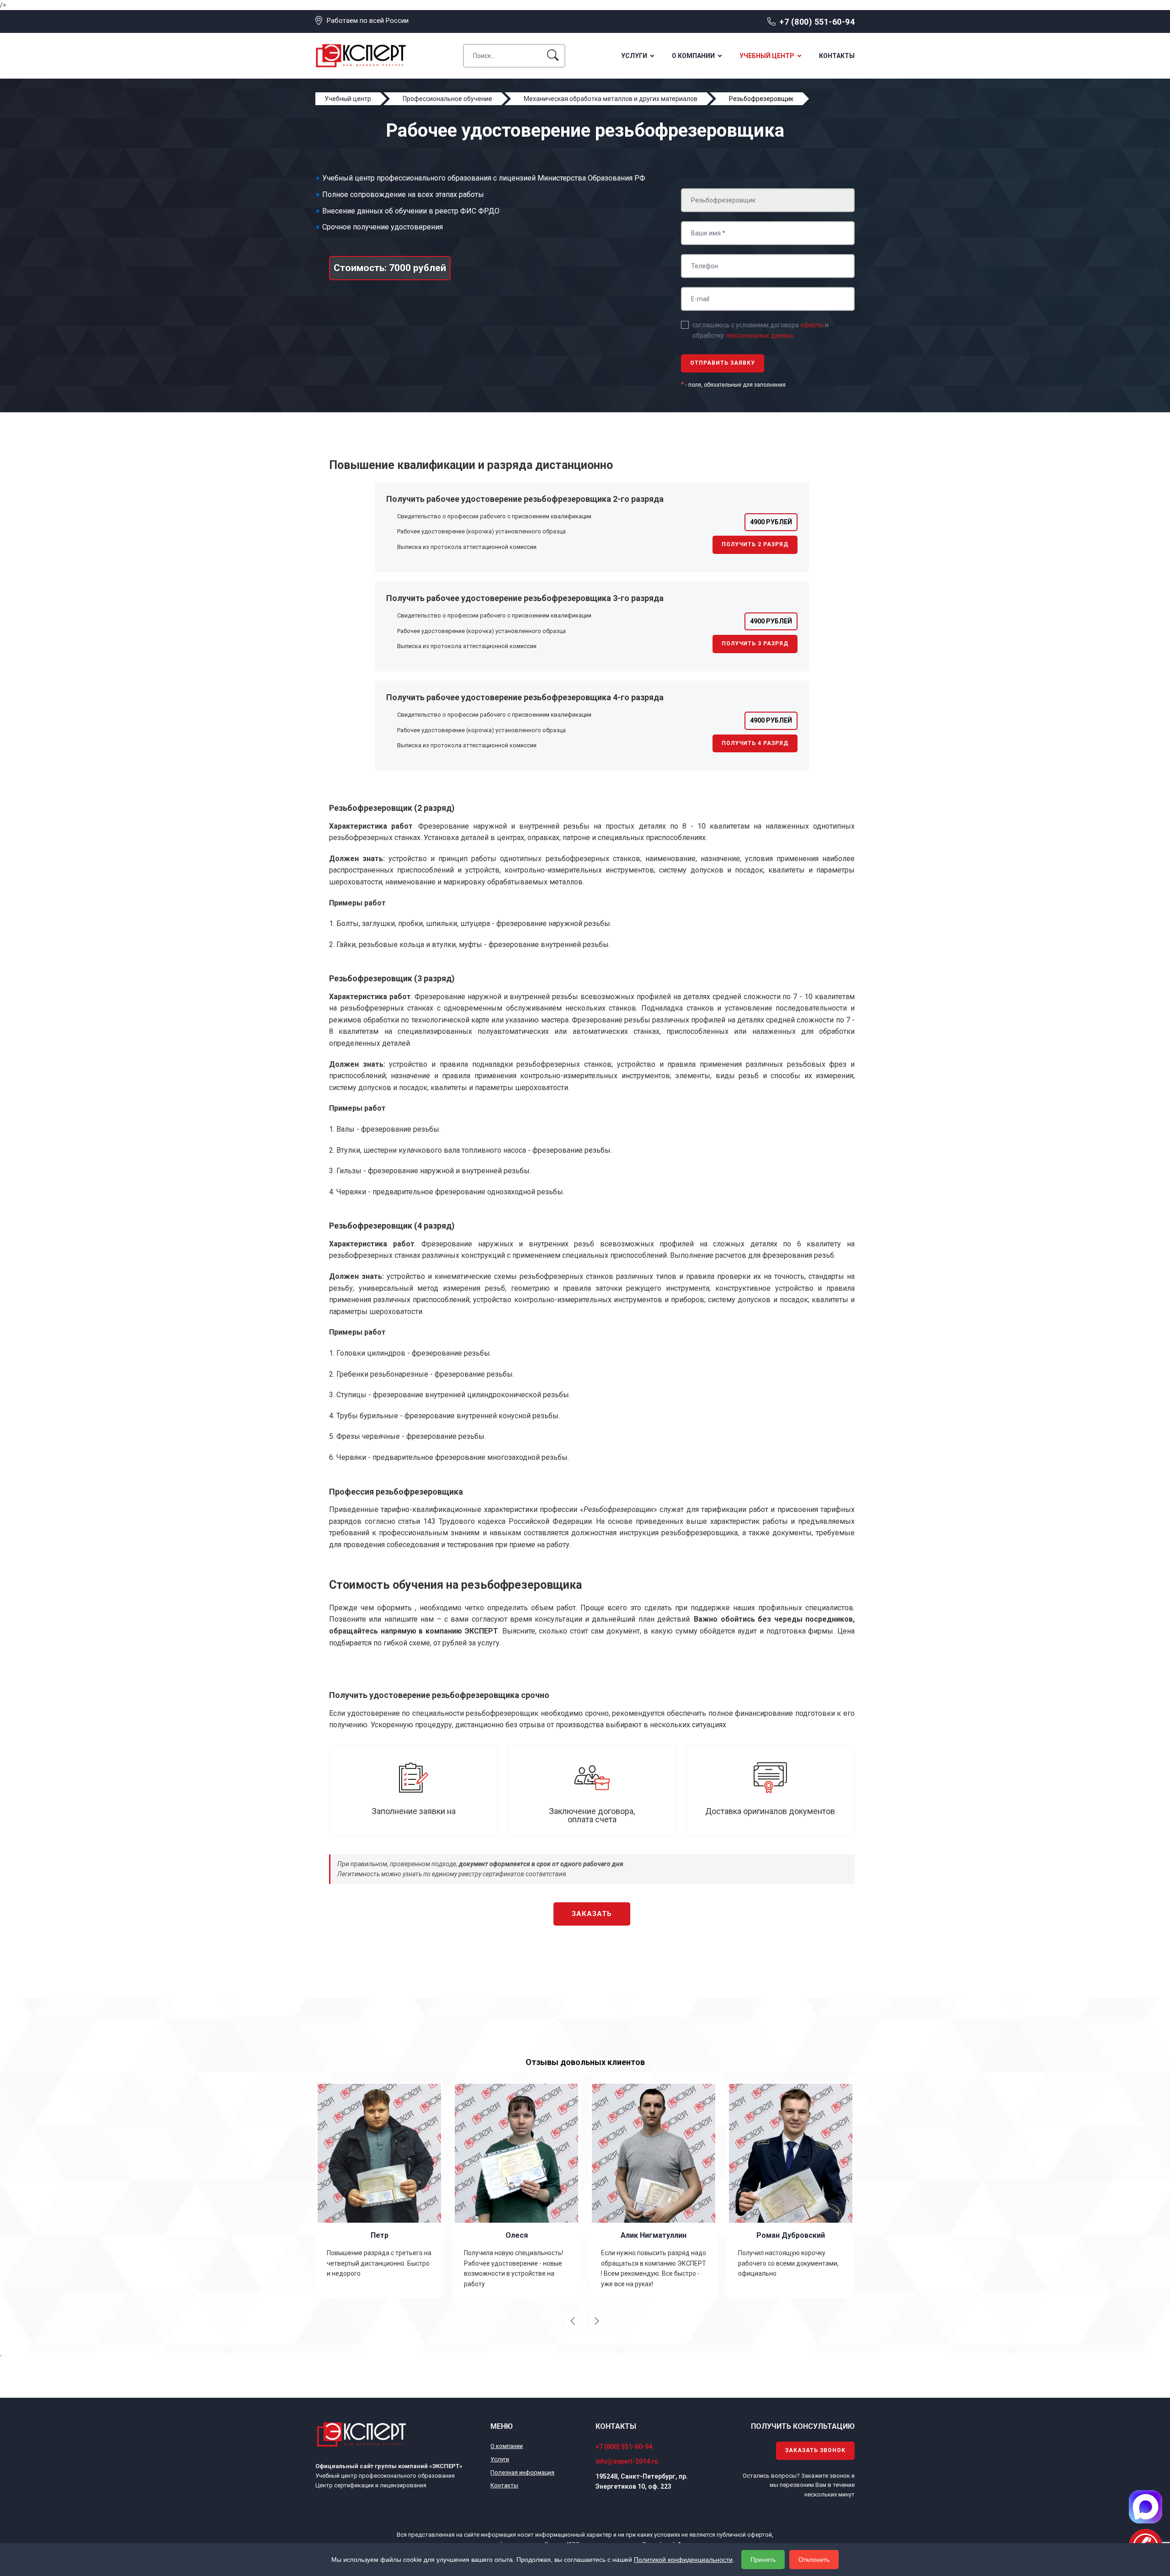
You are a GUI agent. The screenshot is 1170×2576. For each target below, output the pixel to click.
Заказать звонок (815, 2450)
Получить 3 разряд (755, 644)
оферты (812, 325)
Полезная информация (522, 2472)
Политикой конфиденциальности (683, 2560)
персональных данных (759, 335)
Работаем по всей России (368, 21)
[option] (379, 2190)
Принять (763, 2560)
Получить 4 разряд (755, 743)
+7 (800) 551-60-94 (817, 22)
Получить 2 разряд (755, 544)
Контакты (837, 56)
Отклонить (814, 2560)
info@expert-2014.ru (627, 2461)
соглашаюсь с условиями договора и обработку (760, 330)
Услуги (634, 56)
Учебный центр (767, 56)
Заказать (592, 1914)
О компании (693, 56)
